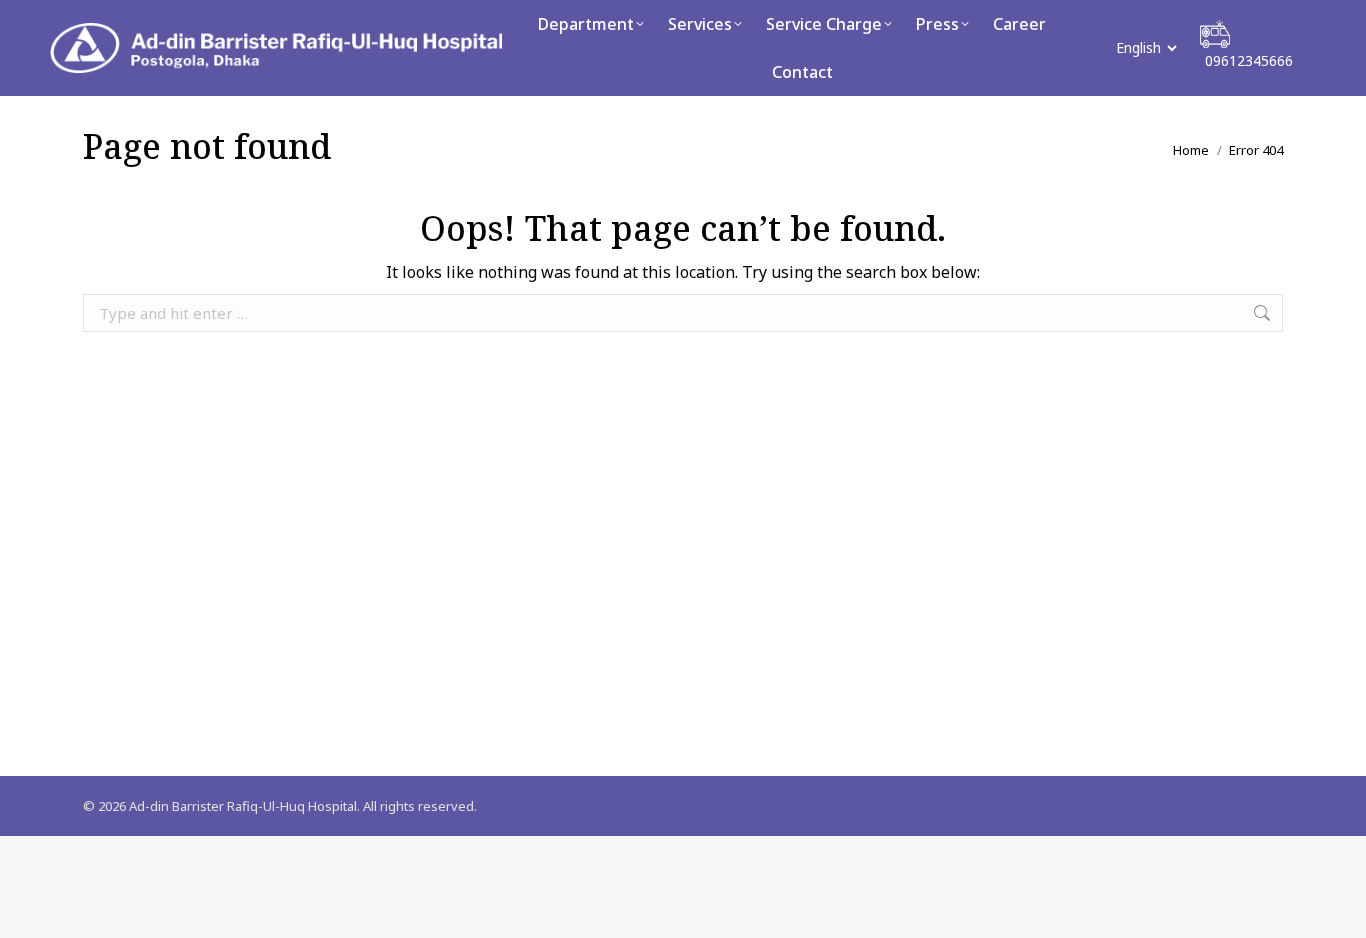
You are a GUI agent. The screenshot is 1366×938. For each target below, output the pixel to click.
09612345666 (1249, 60)
